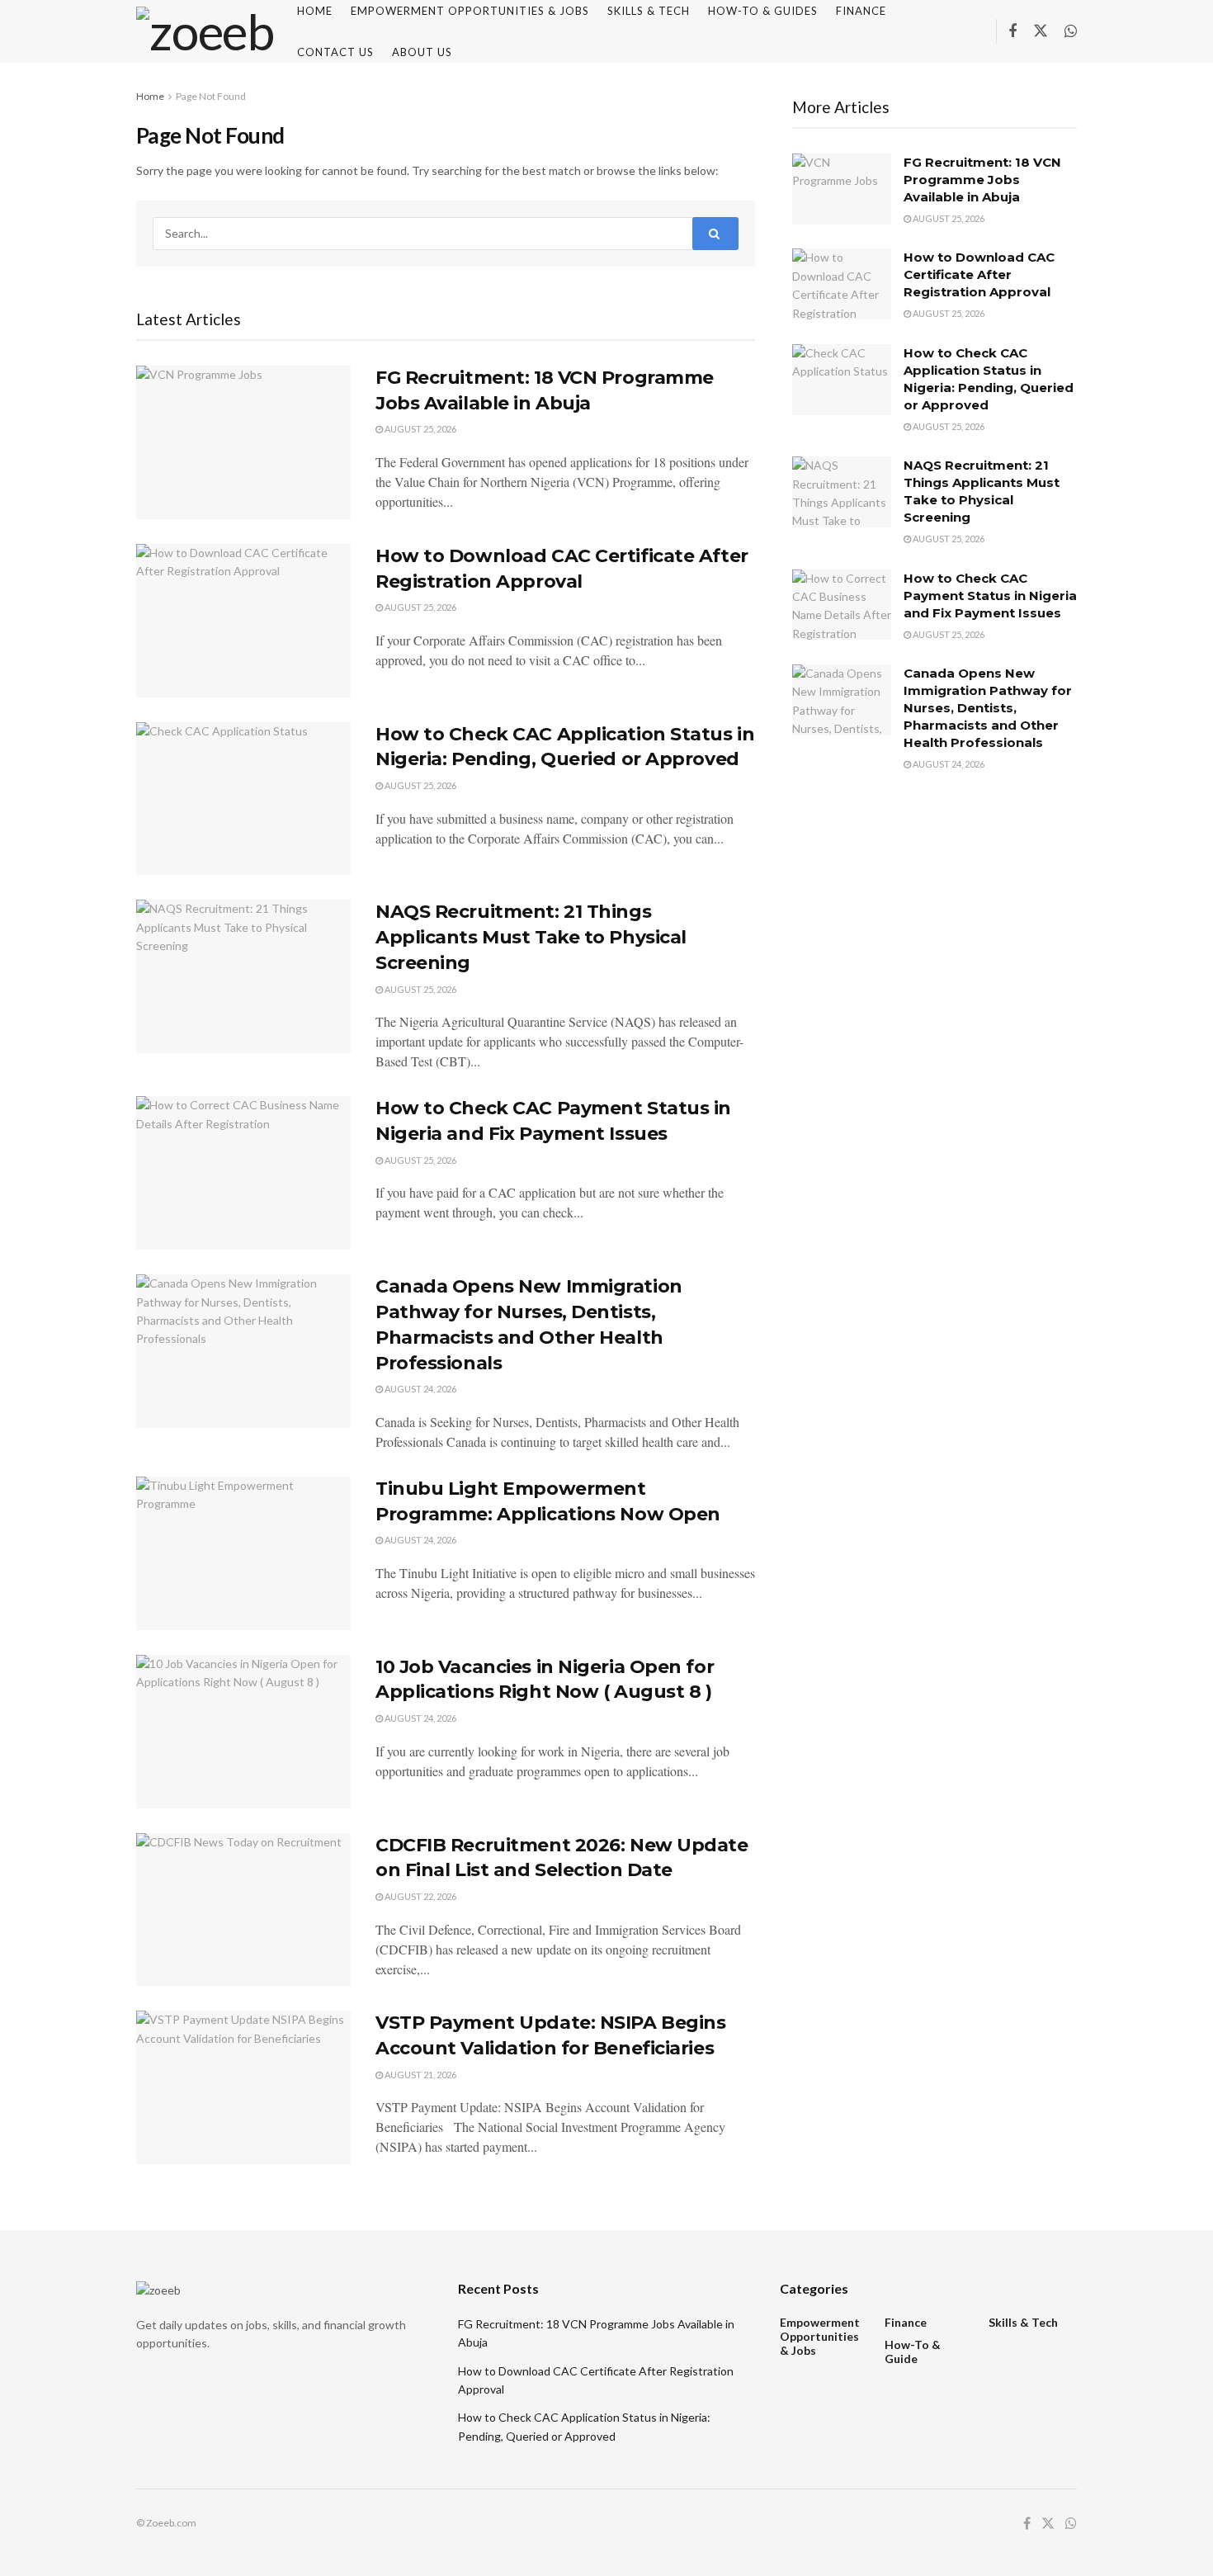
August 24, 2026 (420, 1389)
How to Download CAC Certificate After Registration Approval (979, 274)
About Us (422, 52)
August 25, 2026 (420, 429)
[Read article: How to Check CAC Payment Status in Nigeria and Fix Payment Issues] (243, 1173)
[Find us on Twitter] (1041, 31)
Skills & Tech (1023, 2322)
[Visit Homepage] (205, 31)
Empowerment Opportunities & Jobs (820, 2336)
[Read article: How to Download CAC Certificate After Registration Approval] (243, 621)
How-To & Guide (913, 2351)
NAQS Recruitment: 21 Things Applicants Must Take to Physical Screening (531, 937)
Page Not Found (211, 96)
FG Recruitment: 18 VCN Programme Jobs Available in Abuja (982, 180)
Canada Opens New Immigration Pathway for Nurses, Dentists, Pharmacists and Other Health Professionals (988, 708)
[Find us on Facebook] (1012, 32)
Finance (906, 2322)
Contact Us (335, 52)
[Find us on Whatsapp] (1071, 32)
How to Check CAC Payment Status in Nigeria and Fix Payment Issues (990, 596)
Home (150, 96)
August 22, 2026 (420, 1896)
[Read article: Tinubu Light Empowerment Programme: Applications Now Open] (243, 1553)
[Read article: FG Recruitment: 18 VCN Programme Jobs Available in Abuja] (243, 442)
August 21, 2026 (420, 2075)
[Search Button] (715, 234)
